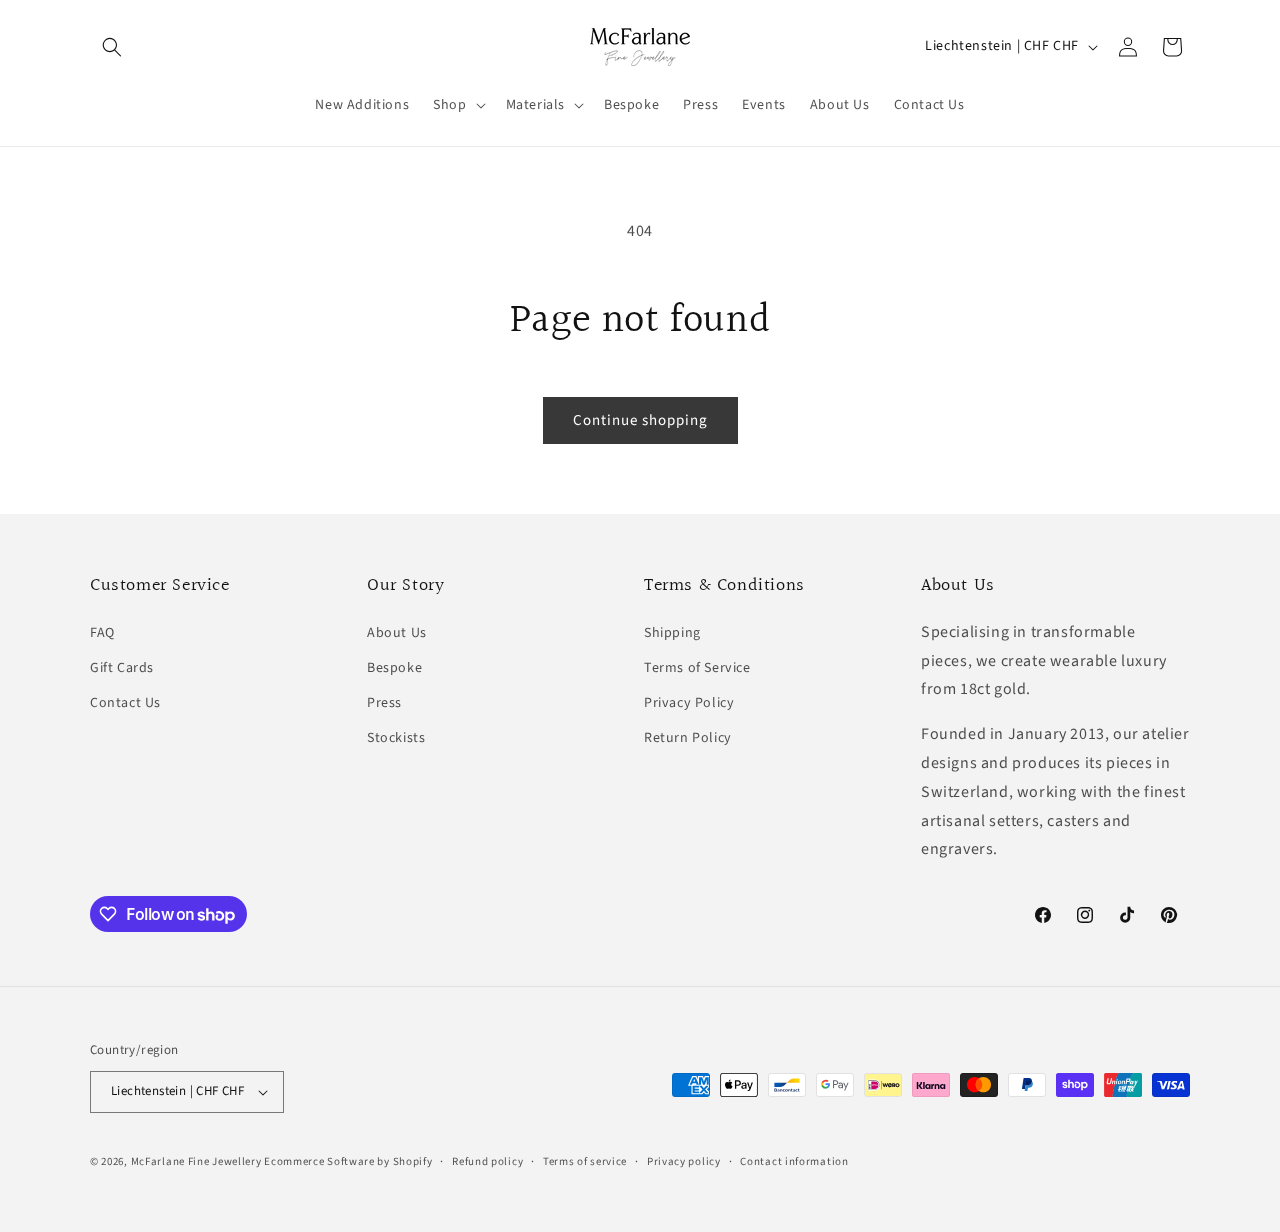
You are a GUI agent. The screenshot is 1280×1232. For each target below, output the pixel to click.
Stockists (396, 738)
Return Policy (688, 738)
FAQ (102, 633)
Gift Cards (122, 668)
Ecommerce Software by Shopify (348, 1161)
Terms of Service (697, 668)
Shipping (672, 633)
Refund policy (487, 1161)
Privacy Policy (689, 703)
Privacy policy (684, 1161)
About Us (397, 633)
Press (384, 703)
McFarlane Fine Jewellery (196, 1161)
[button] (112, 47)
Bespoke (394, 668)
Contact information (794, 1161)
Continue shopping (640, 420)
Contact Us (125, 703)
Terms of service (585, 1161)
